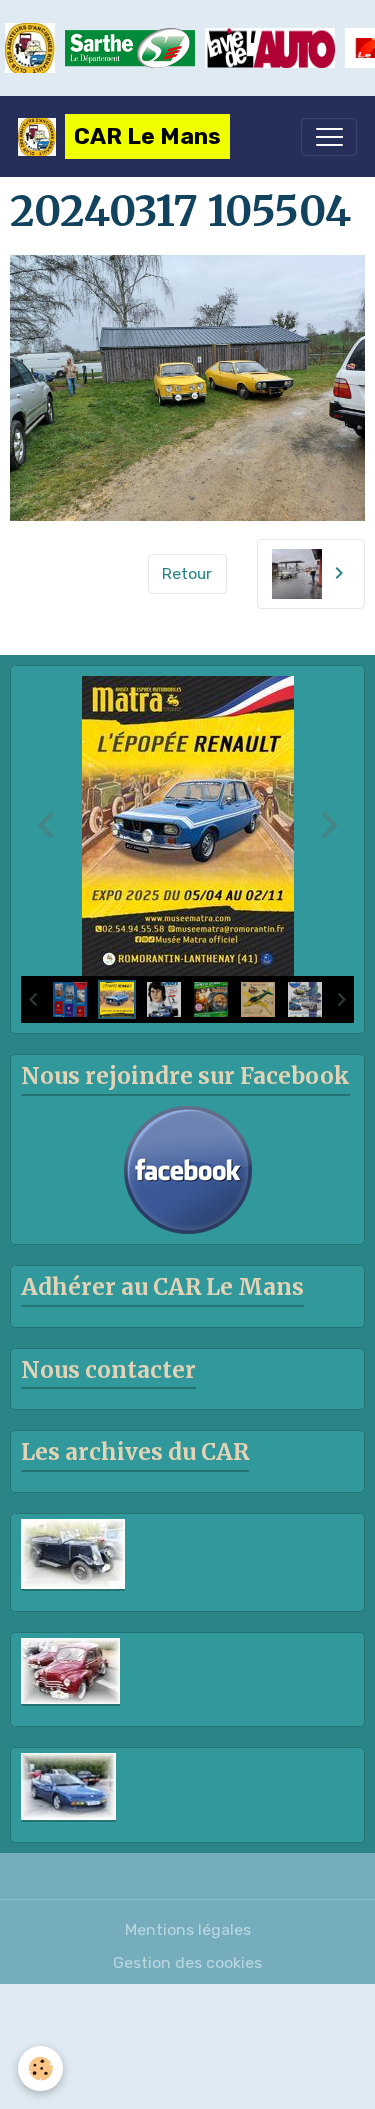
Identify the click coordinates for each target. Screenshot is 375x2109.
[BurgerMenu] (329, 137)
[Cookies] (40, 2068)
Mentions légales (188, 1929)
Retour (187, 573)
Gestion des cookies (187, 1962)
